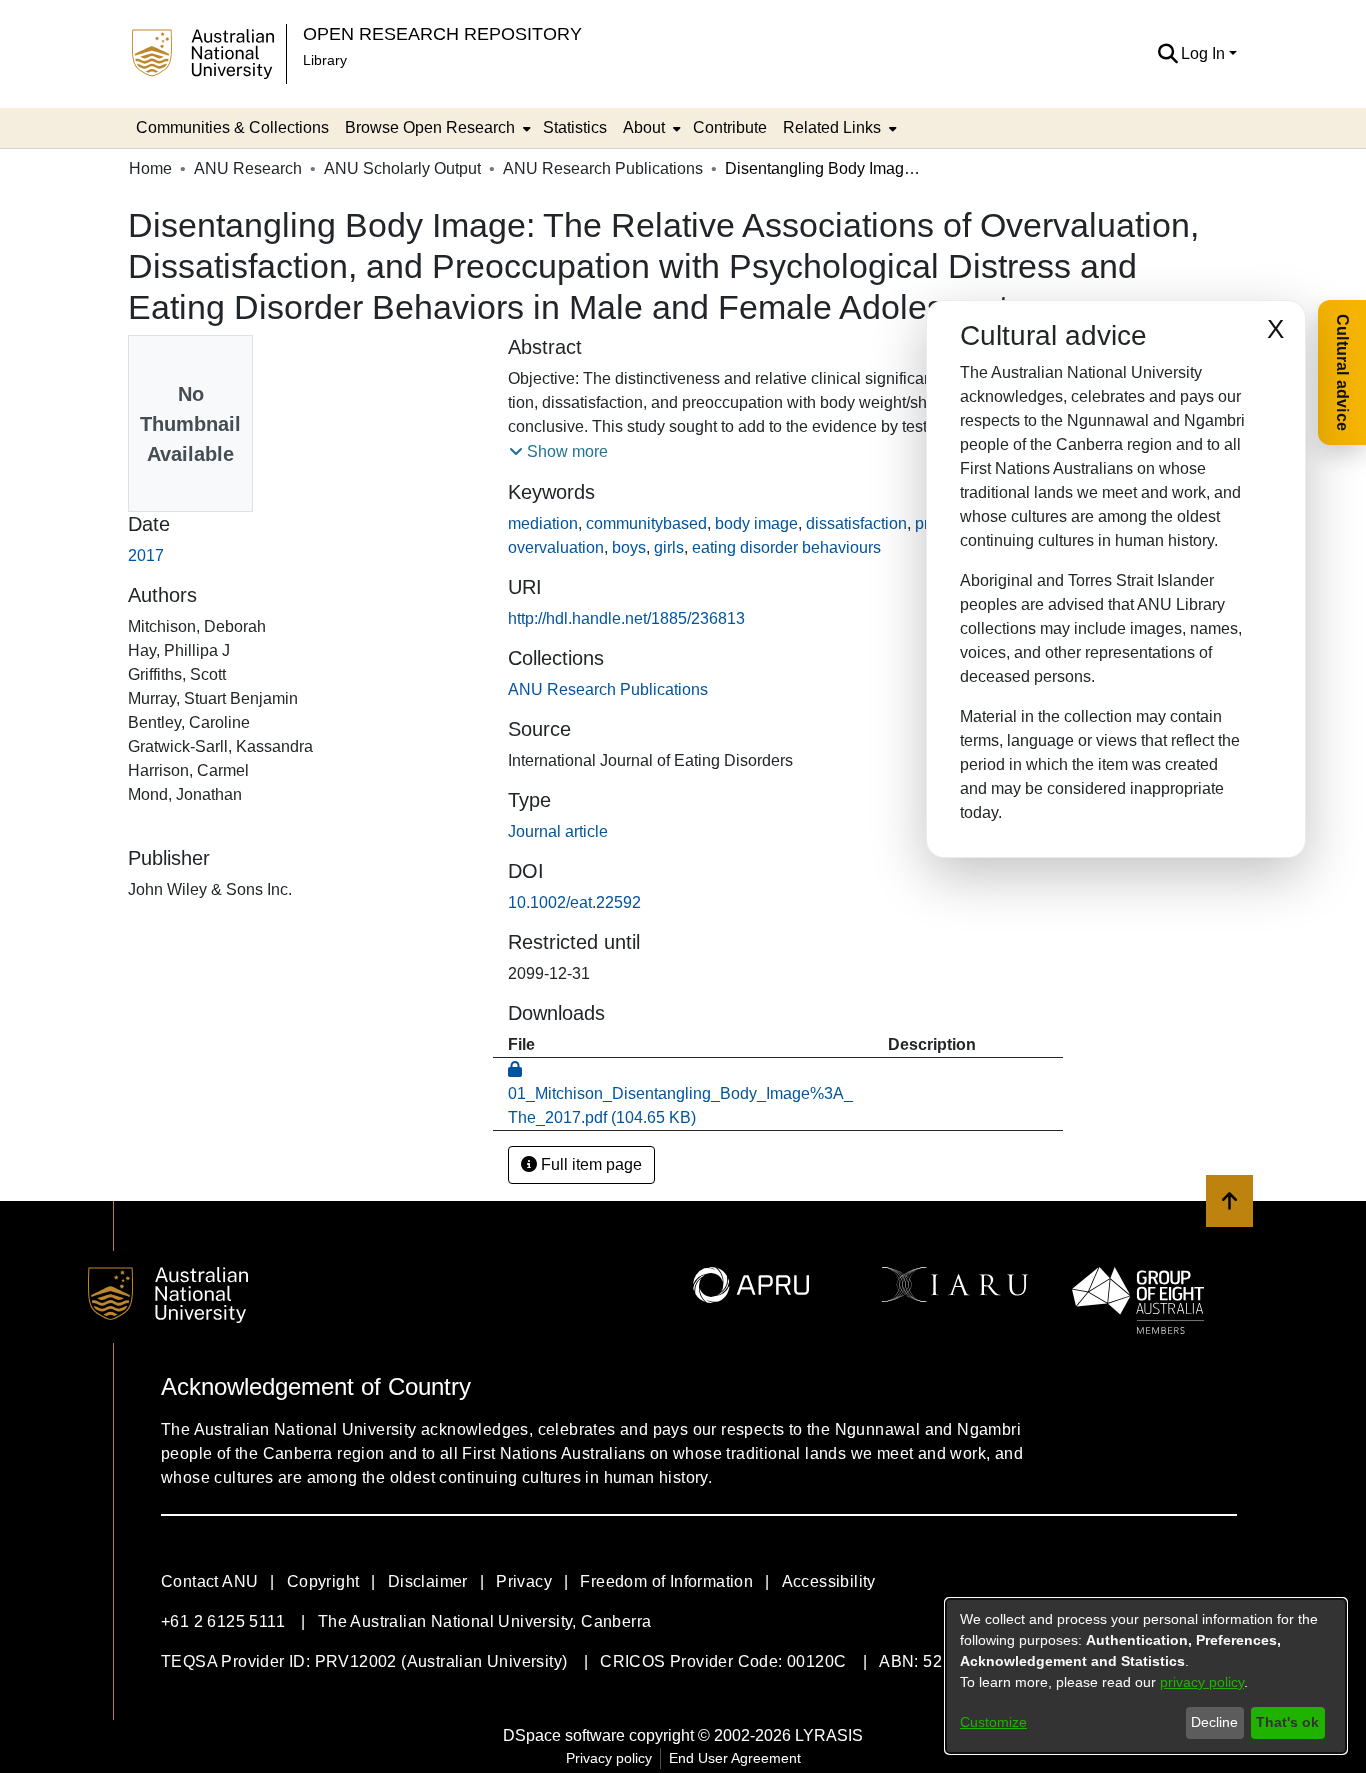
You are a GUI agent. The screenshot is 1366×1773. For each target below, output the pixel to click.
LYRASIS (829, 1735)
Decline (1214, 1722)
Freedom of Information (666, 1581)
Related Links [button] (832, 127)
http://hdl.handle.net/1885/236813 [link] (626, 618)
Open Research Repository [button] (442, 33)
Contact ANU (209, 1581)
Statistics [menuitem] (575, 127)
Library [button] (325, 60)
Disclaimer (428, 1581)
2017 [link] (146, 555)
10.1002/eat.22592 (574, 902)
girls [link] (669, 547)
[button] (1167, 54)
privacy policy (1202, 1682)
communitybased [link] (646, 523)
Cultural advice (1342, 372)
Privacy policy (609, 1758)
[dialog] (1146, 1676)
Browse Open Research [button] (430, 127)
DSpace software (564, 1735)
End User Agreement (735, 1758)
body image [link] (756, 523)
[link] (608, 689)
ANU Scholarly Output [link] (402, 168)
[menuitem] (436, 128)
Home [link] (150, 168)
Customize (993, 1722)
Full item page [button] (589, 1164)
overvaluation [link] (556, 547)
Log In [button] (1205, 53)
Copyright (323, 1581)
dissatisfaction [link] (856, 523)
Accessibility (829, 1581)
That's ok (1287, 1722)
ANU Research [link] (248, 168)
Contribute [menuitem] (730, 127)
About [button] (644, 127)
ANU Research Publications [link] (603, 168)
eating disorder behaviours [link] (786, 547)
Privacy (524, 1581)
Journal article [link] (558, 831)
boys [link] (629, 547)
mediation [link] (543, 523)
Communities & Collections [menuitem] (232, 127)
